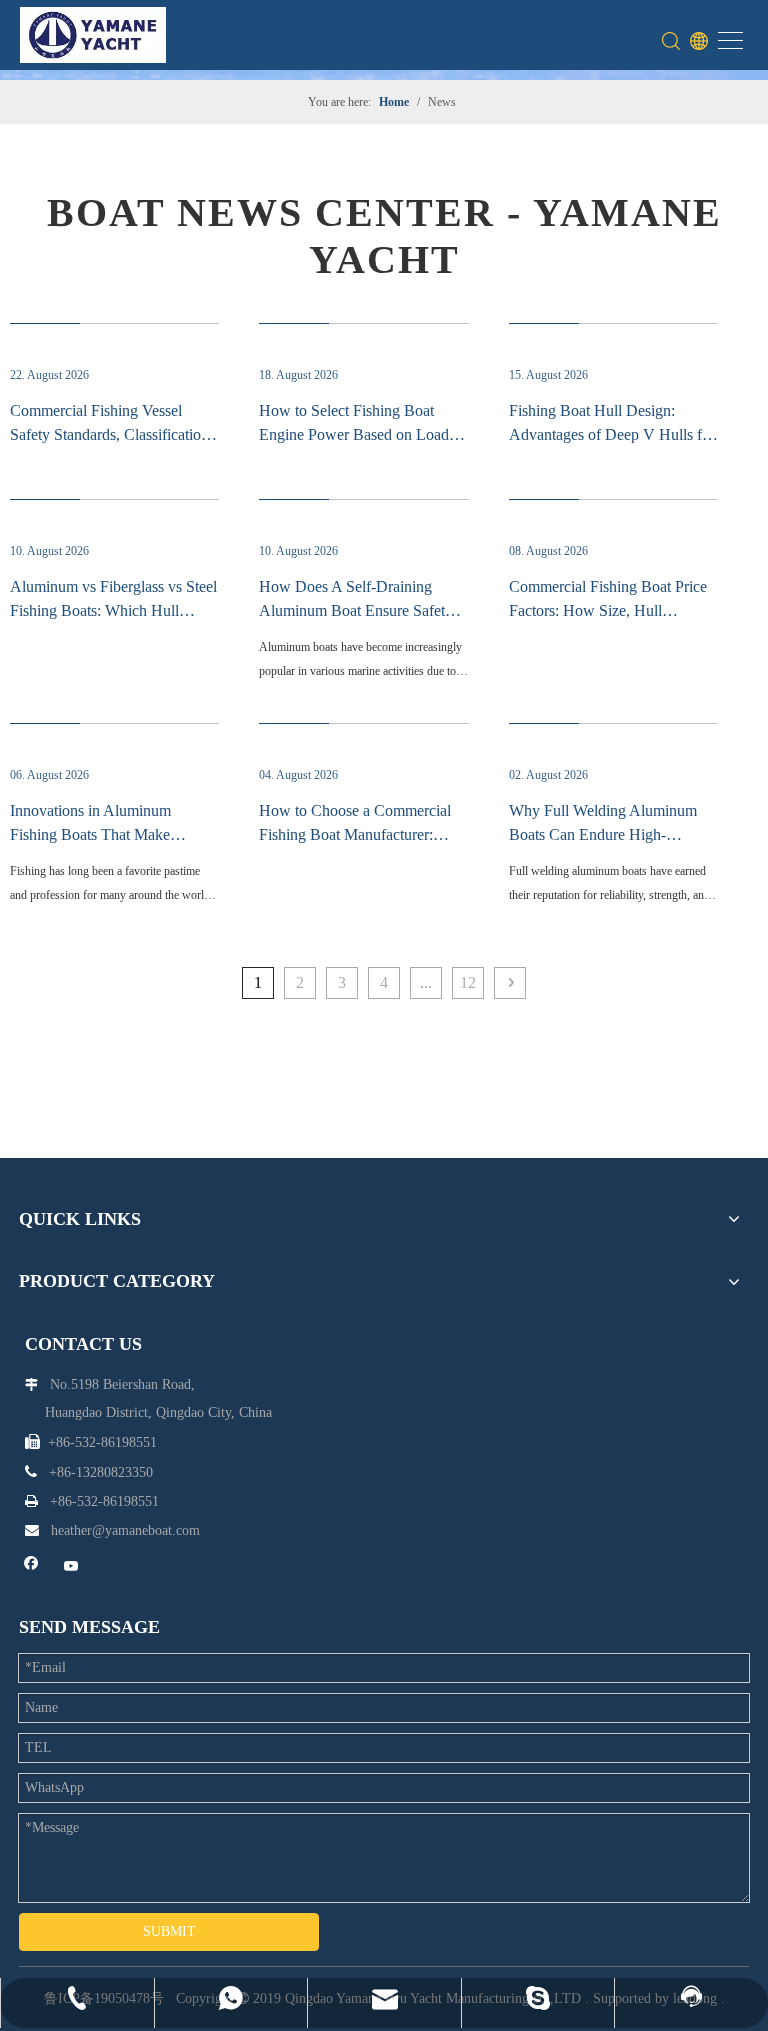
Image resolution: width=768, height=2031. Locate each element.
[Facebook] (31, 1567)
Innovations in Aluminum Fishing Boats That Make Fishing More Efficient (90, 834)
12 (468, 982)
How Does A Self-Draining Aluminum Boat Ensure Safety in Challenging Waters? (356, 610)
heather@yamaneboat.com (125, 1530)
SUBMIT (169, 1931)
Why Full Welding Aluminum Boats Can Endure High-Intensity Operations (603, 834)
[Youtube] (71, 1567)
